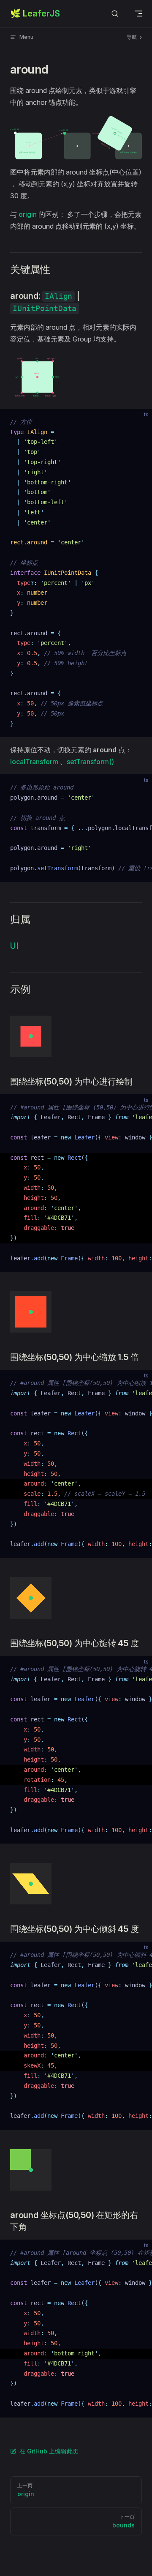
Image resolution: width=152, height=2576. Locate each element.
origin (28, 214)
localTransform (34, 762)
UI (14, 946)
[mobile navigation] (138, 14)
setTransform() (90, 762)
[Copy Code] (138, 422)
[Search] (115, 14)
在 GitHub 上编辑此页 (49, 2451)
